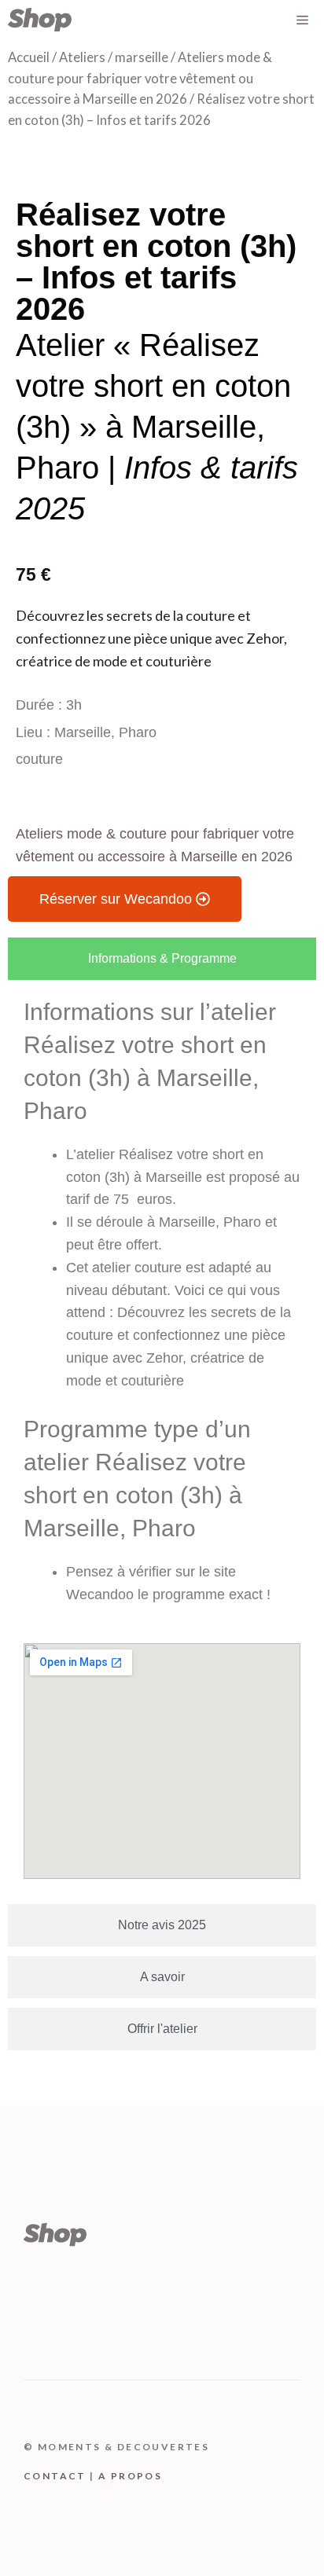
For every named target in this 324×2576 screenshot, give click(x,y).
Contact (55, 2476)
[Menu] (302, 20)
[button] (125, 899)
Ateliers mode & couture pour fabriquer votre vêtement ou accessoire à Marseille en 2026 (140, 78)
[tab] (162, 959)
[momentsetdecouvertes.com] (40, 20)
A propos (130, 2476)
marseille (142, 57)
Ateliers (82, 57)
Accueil (29, 57)
